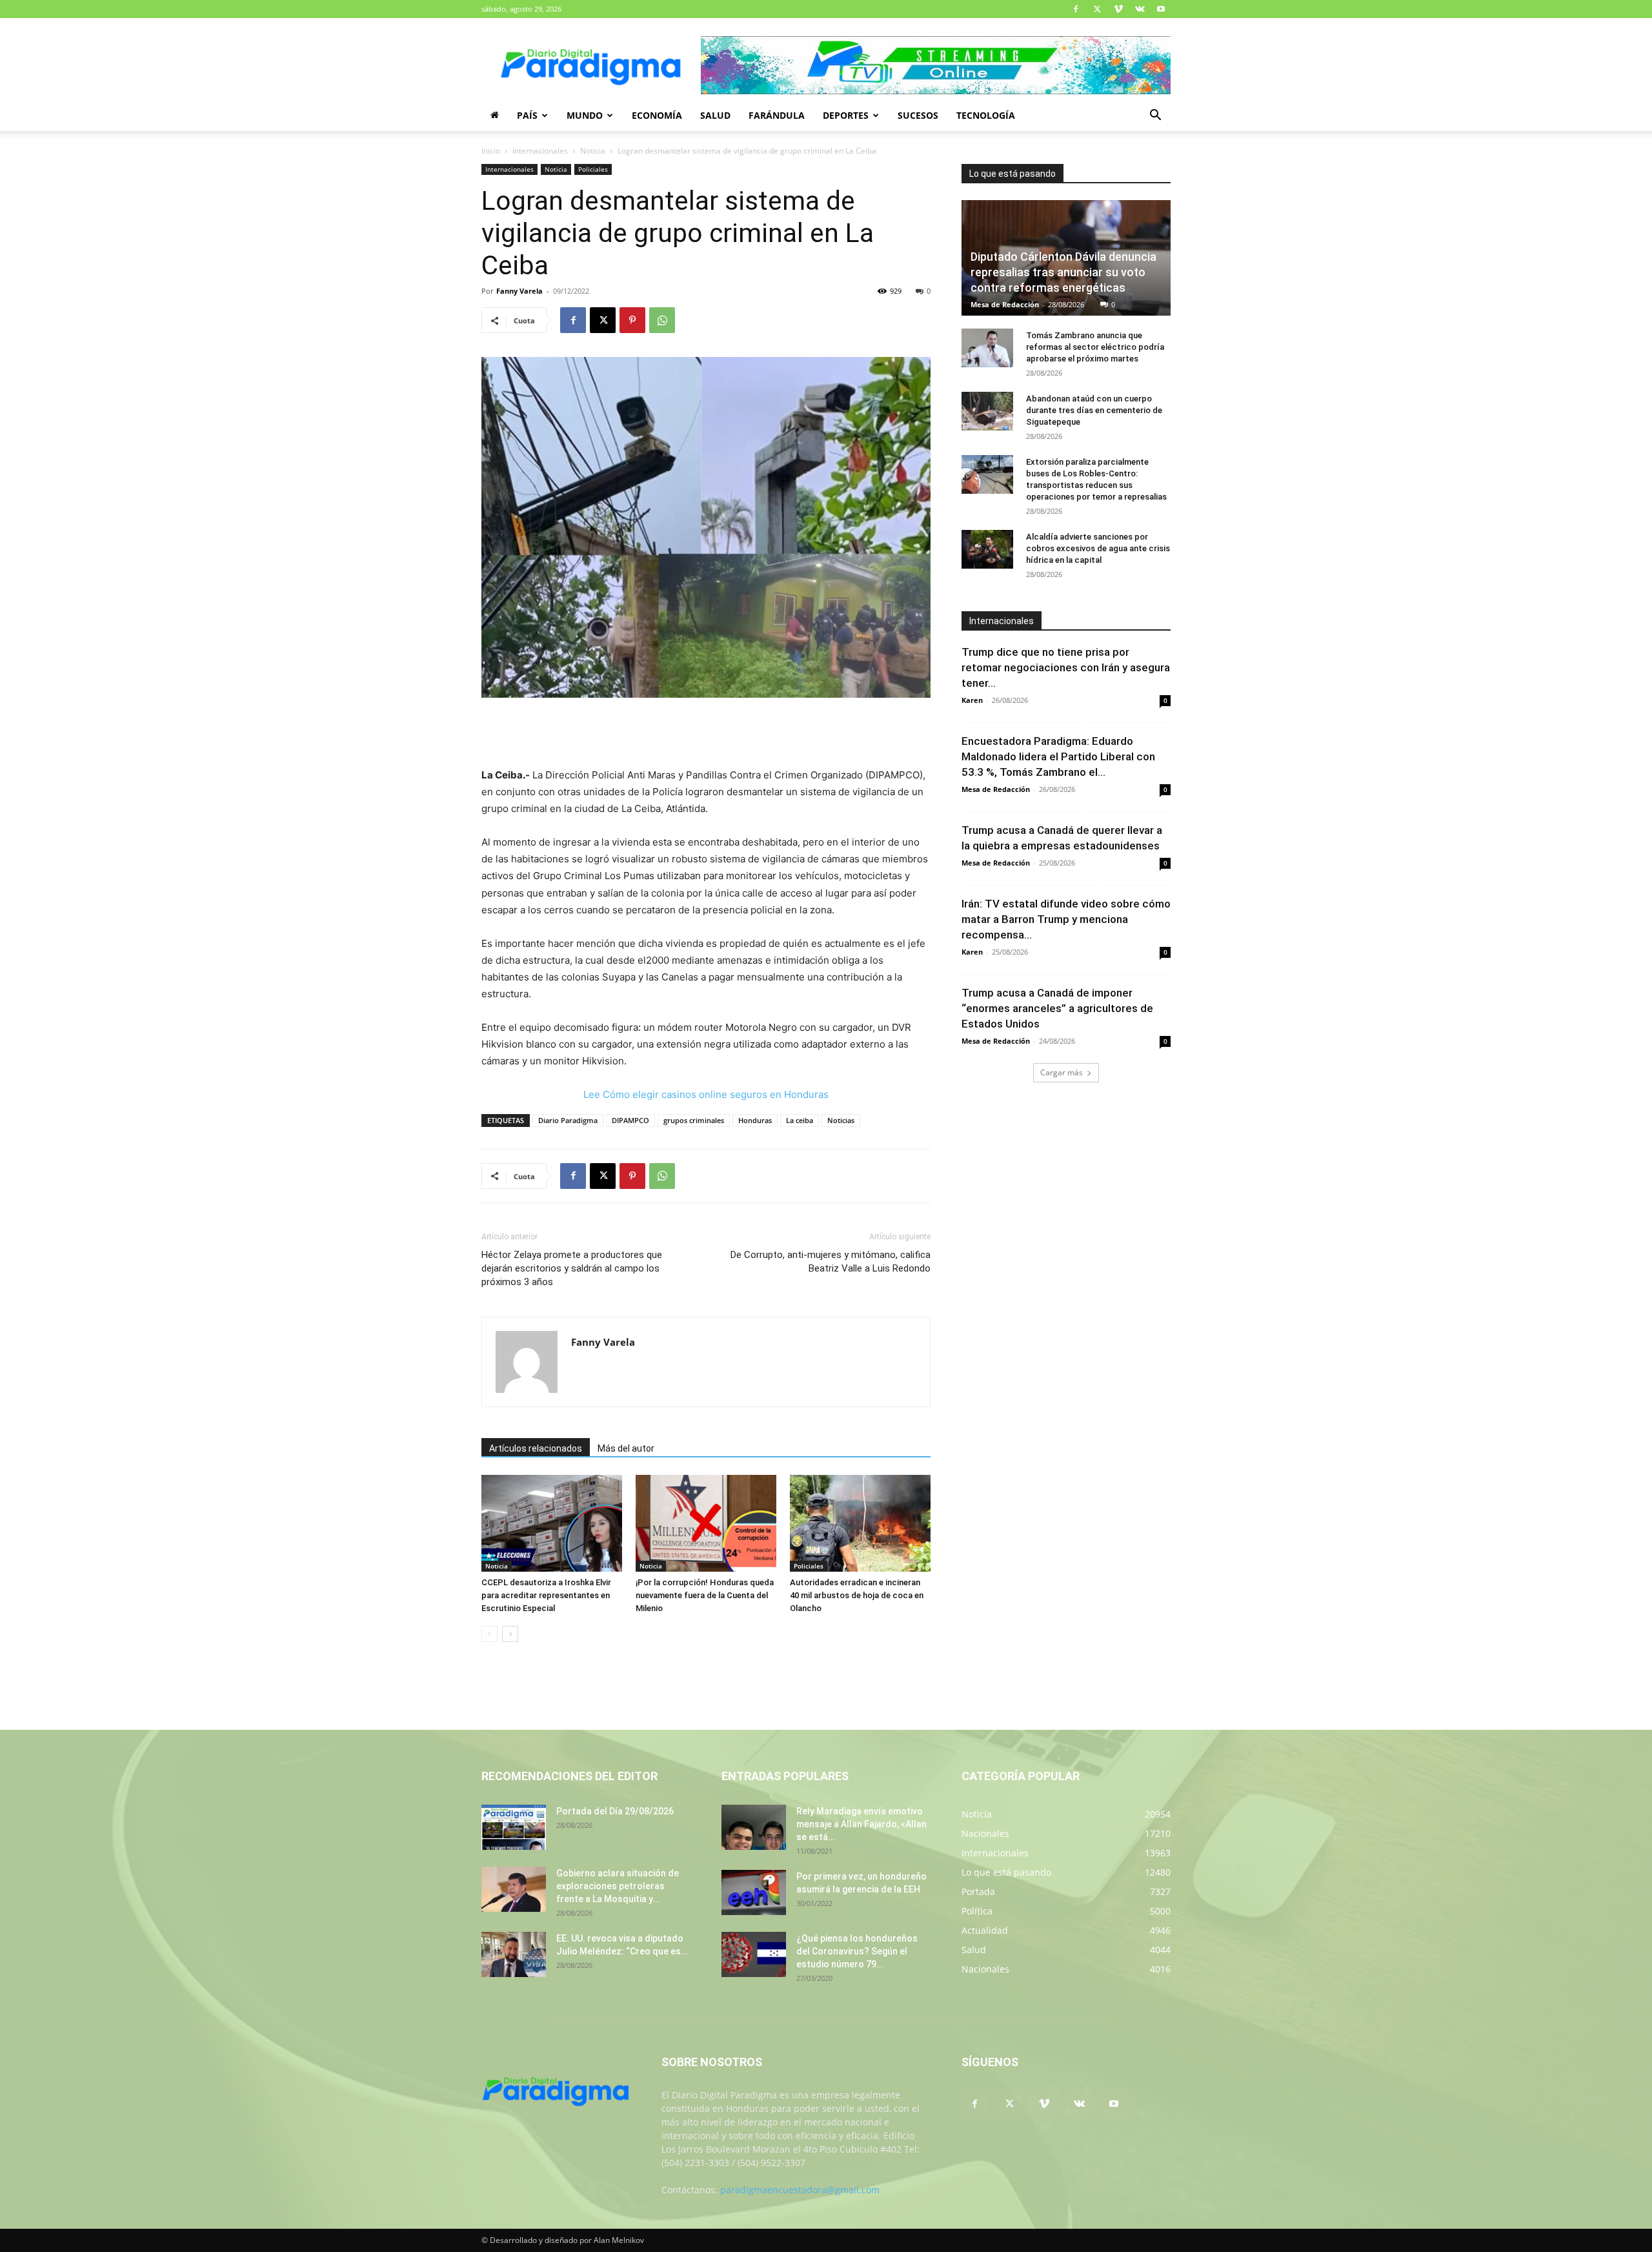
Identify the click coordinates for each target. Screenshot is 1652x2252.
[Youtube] (1161, 9)
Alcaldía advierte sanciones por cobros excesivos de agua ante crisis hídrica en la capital (1098, 548)
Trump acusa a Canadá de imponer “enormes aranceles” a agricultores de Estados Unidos (1057, 1008)
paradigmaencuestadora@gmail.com (800, 2190)
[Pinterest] (632, 320)
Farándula (777, 115)
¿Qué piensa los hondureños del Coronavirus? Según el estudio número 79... (857, 1951)
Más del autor (626, 1448)
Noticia (593, 151)
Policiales (593, 169)
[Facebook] (1076, 9)
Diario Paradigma (568, 1120)
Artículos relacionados (536, 1448)
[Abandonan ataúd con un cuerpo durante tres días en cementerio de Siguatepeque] (987, 411)
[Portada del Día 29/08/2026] (514, 1827)
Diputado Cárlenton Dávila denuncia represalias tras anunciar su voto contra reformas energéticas (1063, 272)
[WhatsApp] (662, 320)
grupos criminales (694, 1120)
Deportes (846, 115)
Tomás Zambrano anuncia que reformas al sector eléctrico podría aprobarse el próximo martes (1095, 347)
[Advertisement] (706, 734)
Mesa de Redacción (1005, 304)
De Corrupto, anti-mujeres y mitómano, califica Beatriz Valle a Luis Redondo (831, 1262)
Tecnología (986, 115)
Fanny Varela (519, 291)
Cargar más (1062, 1072)
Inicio (491, 151)
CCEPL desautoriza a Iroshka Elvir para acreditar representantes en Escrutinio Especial (546, 1595)
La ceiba (800, 1120)
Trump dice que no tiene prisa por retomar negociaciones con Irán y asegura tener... (1066, 667)
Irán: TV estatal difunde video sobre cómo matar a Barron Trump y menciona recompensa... (1066, 919)
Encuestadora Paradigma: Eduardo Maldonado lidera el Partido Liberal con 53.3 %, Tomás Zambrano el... (1058, 756)
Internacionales (540, 151)
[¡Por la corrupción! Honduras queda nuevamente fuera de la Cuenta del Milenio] (706, 1523)
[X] (1097, 9)
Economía (657, 115)
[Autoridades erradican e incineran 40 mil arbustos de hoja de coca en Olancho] (860, 1523)
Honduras (755, 1120)
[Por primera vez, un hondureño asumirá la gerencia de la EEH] (754, 1892)
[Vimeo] (1118, 9)
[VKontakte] (1140, 9)
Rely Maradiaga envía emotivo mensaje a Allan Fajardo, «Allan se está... (861, 1824)
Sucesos (918, 115)
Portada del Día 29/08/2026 (615, 1811)
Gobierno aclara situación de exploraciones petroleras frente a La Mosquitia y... (618, 1886)
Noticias (841, 1120)
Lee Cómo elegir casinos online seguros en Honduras (706, 1094)
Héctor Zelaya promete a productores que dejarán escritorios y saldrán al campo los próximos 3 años (572, 1268)
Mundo (585, 115)
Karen (972, 700)
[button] (1155, 117)
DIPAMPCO (630, 1120)
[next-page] (510, 1634)
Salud (715, 115)
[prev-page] (489, 1634)
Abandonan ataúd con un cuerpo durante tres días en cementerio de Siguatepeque (1094, 410)
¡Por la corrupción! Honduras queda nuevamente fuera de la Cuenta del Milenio (705, 1595)
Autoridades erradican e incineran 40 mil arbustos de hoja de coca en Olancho (857, 1595)
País (527, 115)
